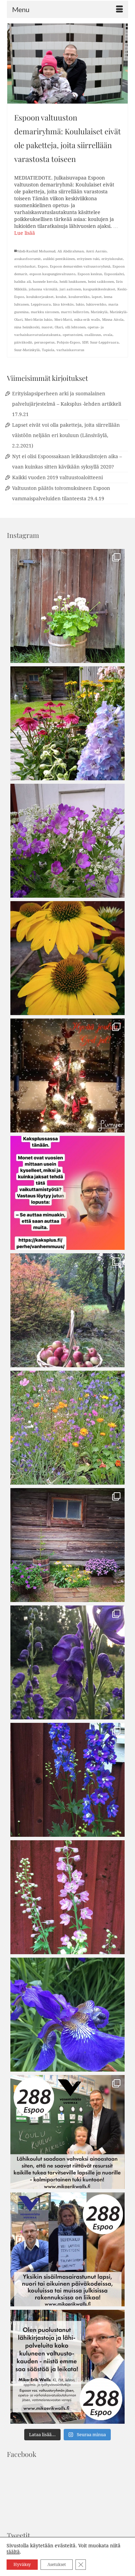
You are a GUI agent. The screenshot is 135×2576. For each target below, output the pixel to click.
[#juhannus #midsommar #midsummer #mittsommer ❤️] (67, 841)
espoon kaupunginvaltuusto (52, 274)
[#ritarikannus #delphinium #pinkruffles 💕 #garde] (67, 1897)
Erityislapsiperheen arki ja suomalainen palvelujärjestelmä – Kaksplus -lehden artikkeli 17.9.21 (67, 404)
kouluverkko (79, 297)
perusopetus (44, 342)
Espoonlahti (114, 274)
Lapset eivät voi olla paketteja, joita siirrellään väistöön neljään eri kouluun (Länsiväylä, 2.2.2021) (66, 435)
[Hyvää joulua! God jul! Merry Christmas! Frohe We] (67, 1075)
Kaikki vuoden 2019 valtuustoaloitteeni (57, 477)
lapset (97, 297)
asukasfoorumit (28, 259)
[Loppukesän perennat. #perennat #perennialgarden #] (67, 1545)
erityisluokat (25, 266)
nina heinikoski (27, 327)
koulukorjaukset (40, 297)
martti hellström (75, 312)
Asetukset (57, 2565)
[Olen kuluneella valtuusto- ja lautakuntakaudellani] (67, 2132)
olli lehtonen (75, 327)
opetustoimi (73, 335)
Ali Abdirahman (71, 251)
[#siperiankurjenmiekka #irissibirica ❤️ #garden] (67, 2015)
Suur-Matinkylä (27, 350)
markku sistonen (45, 312)
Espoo (43, 266)
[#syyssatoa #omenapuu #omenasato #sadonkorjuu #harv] (67, 1310)
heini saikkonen (101, 282)
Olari (59, 327)
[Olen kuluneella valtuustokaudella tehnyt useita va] (67, 2249)
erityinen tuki (88, 259)
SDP (85, 342)
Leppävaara (41, 304)
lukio (80, 304)
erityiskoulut (112, 259)
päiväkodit (23, 342)
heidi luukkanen (73, 282)
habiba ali (22, 282)
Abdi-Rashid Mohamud (37, 251)
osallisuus (93, 335)
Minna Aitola (113, 320)
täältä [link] (13, 2552)
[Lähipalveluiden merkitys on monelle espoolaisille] (67, 2367)
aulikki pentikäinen (59, 259)
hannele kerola (45, 282)
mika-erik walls (87, 320)
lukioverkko (96, 304)
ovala (108, 335)
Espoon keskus (90, 274)
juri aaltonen (70, 289)
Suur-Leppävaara (104, 342)
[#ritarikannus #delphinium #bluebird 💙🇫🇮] (67, 1780)
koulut (61, 297)
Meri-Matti (63, 320)
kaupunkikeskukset (99, 289)
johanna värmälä (43, 289)
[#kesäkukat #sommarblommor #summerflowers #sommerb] (67, 606)
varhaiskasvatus (70, 350)
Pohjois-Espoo (68, 342)
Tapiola (48, 350)
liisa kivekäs (63, 304)
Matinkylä (99, 312)
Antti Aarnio (96, 251)
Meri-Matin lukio (38, 320)
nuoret (47, 327)
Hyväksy (22, 2565)
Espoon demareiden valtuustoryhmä (80, 266)
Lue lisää (25, 233)
